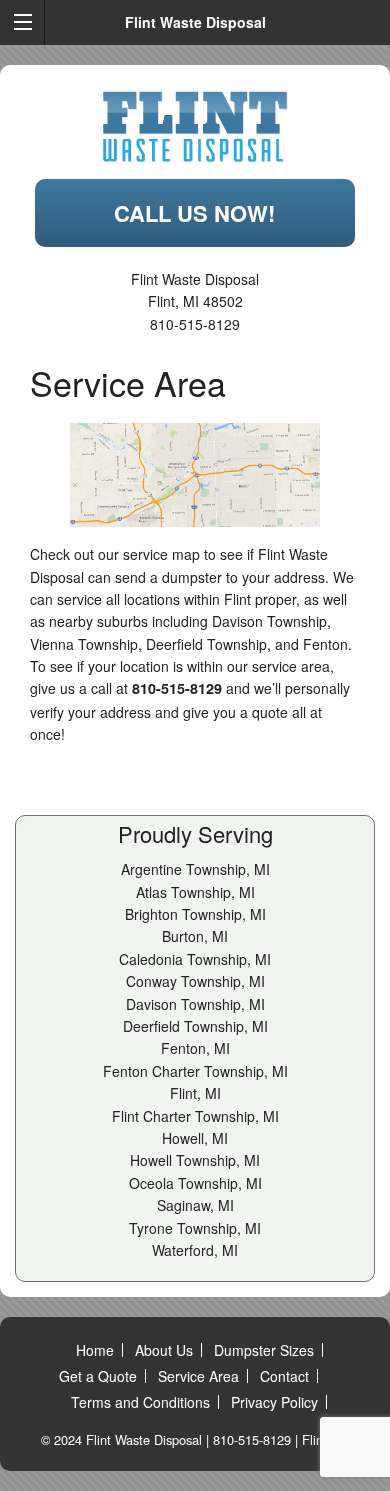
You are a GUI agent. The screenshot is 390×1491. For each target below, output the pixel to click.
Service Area (198, 1376)
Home (95, 1350)
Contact (284, 1376)
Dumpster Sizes (264, 1350)
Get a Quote (98, 1376)
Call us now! (194, 213)
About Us (164, 1350)
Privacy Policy (274, 1402)
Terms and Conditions (140, 1402)
